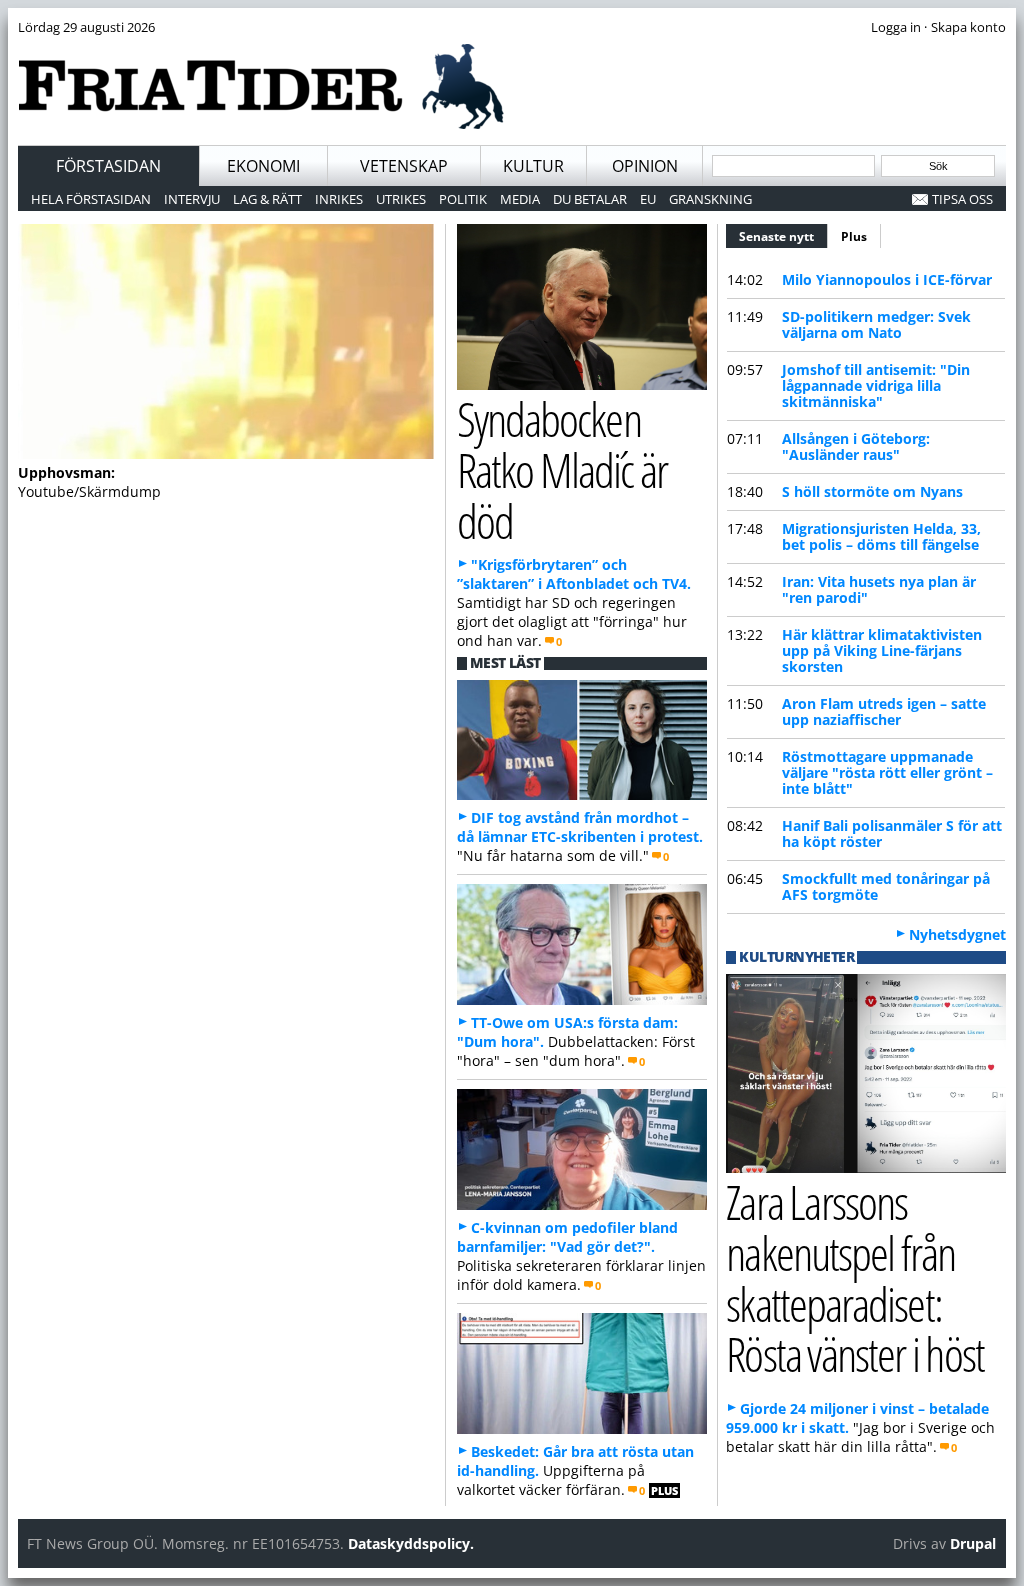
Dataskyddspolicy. (411, 1543)
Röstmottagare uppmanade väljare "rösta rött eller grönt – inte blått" (887, 772)
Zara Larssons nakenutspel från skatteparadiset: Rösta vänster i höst (854, 1277)
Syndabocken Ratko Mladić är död (562, 469)
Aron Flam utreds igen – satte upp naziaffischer (884, 711)
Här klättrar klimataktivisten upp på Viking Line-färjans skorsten (882, 650)
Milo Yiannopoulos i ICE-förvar (887, 279)
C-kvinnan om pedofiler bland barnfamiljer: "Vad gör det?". (567, 1237)
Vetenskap (404, 166)
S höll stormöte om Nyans (872, 491)
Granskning (710, 199)
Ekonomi (263, 166)
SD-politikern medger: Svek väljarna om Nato (876, 324)
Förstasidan (108, 166)
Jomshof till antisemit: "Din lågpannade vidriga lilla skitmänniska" (876, 385)
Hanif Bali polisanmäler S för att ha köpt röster (892, 833)
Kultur (533, 166)
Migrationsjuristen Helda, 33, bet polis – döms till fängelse (881, 536)
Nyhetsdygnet (957, 934)
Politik (463, 199)
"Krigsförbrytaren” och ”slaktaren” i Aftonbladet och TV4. (574, 574)
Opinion (645, 166)
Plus (854, 236)
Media (520, 199)
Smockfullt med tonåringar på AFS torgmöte (886, 886)
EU (648, 199)
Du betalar (590, 199)
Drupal (973, 1543)
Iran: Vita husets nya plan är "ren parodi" (879, 589)
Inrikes (339, 199)
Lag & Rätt (267, 199)
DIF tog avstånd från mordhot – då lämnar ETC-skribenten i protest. (580, 827)
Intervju (192, 199)
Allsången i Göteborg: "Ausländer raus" (856, 446)
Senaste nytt (783, 236)
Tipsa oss (962, 199)
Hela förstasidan (91, 199)
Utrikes (401, 199)
